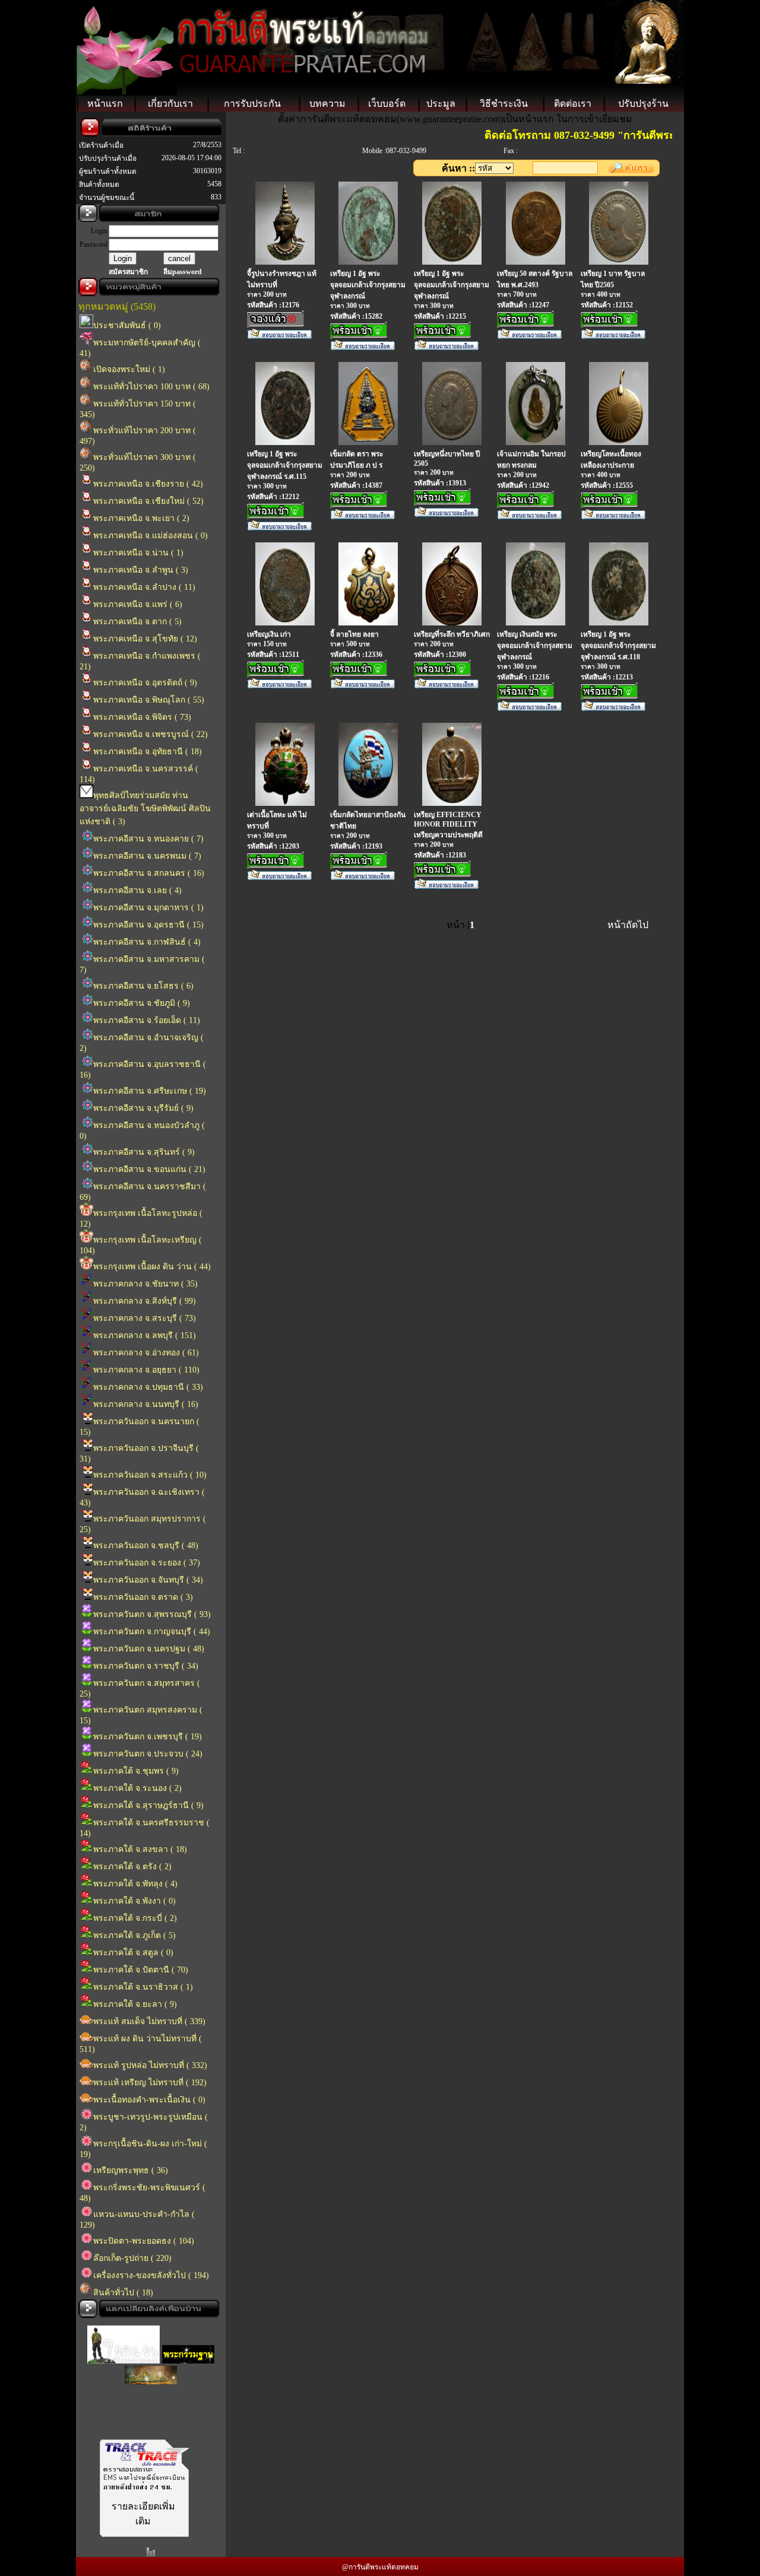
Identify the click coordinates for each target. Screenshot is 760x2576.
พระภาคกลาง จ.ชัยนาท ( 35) (145, 1284)
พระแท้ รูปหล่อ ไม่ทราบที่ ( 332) (150, 2065)
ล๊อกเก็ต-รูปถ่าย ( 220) (132, 2258)
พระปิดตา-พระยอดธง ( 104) (144, 2241)
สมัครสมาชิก (128, 272)
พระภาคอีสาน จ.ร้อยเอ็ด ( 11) (147, 1020)
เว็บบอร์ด (387, 104)
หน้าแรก (105, 104)
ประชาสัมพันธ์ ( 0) (127, 325)
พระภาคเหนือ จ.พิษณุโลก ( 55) (149, 700)
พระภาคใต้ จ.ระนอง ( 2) (137, 1788)
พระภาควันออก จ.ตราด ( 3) (143, 1597)
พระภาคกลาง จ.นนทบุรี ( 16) (146, 1404)
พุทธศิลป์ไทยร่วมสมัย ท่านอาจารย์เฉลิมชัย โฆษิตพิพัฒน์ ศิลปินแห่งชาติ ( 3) (145, 809)
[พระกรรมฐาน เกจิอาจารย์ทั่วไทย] (188, 2349)
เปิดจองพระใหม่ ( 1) (129, 369)
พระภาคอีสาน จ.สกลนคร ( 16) (149, 873)
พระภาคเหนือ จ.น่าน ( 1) (138, 553)
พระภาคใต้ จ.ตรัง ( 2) (132, 1867)
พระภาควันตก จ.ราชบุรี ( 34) (146, 1666)
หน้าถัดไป (628, 925)
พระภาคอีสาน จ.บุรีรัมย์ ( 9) (143, 1108)
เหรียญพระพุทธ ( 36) (131, 2170)
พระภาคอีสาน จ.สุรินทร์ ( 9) (144, 1152)
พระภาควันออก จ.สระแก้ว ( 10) (150, 1475)
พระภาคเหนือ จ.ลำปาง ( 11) (144, 587)
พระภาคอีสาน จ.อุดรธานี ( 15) (148, 925)
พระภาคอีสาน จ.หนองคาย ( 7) (148, 839)
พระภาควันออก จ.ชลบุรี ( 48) (146, 1546)
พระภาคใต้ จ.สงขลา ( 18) (140, 1849)
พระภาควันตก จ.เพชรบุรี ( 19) (148, 1737)
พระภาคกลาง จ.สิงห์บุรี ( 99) (145, 1301)
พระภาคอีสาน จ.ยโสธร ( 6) (143, 986)
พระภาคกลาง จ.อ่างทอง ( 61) (146, 1353)
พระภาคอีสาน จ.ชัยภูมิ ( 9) (142, 1003)
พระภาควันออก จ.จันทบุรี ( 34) (148, 1580)
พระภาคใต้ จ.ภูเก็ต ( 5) (134, 1935)
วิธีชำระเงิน (504, 104)
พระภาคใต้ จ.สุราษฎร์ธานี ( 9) (148, 1805)
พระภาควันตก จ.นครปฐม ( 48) (149, 1649)
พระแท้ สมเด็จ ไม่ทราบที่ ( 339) (149, 2021)
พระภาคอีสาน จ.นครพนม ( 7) (147, 856)
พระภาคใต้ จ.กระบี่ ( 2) (135, 1918)
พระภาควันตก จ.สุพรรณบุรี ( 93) (152, 1614)
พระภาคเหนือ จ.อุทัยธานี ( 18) (148, 752)
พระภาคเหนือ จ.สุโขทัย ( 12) (145, 639)
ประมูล (441, 104)
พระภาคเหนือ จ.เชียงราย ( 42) (148, 484)
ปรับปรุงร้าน (643, 104)
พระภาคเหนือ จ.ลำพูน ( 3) (141, 570)
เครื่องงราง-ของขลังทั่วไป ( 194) (151, 2275)
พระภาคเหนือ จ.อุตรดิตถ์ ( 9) (145, 683)
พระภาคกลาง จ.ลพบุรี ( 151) (145, 1335)
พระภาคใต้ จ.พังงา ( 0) (134, 1901)
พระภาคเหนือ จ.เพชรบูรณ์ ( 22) (151, 734)
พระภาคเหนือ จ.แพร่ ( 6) (138, 604)
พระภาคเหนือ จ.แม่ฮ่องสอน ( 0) (151, 536)
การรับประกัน (252, 104)
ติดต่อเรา (573, 104)
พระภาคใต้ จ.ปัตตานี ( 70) (141, 1970)
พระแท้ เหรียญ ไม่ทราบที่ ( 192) (150, 2083)
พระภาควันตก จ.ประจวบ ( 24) (148, 1754)
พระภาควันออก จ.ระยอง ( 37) (147, 1563)
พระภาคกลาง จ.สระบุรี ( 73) (145, 1318)
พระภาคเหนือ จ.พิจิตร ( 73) (142, 717)
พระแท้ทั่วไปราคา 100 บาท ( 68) (151, 387)
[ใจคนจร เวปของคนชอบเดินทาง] (123, 2349)
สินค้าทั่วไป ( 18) (123, 2293)
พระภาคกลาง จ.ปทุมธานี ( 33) (148, 1387)
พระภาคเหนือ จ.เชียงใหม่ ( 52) (148, 501)
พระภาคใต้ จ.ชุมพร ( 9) (136, 1771)
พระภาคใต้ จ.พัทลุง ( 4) (135, 1884)
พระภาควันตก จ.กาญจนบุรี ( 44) (152, 1632)
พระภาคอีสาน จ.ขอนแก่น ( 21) (149, 1169)
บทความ (327, 104)
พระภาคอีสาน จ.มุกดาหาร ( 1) (148, 908)
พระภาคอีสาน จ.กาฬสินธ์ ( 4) (147, 942)
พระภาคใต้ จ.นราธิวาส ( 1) (143, 1987)
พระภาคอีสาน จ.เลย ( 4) (137, 890)
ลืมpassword (183, 272)
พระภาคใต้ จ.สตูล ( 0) (133, 1953)
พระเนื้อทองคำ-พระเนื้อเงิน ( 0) (149, 2100)
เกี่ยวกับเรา (170, 104)
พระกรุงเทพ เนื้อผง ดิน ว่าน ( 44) (152, 1267)
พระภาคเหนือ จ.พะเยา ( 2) (141, 518)
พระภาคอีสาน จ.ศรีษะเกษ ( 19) (150, 1091)
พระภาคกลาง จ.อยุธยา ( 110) (146, 1370)
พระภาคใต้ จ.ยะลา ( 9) (135, 2004)
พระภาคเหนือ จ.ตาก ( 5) (137, 622)
